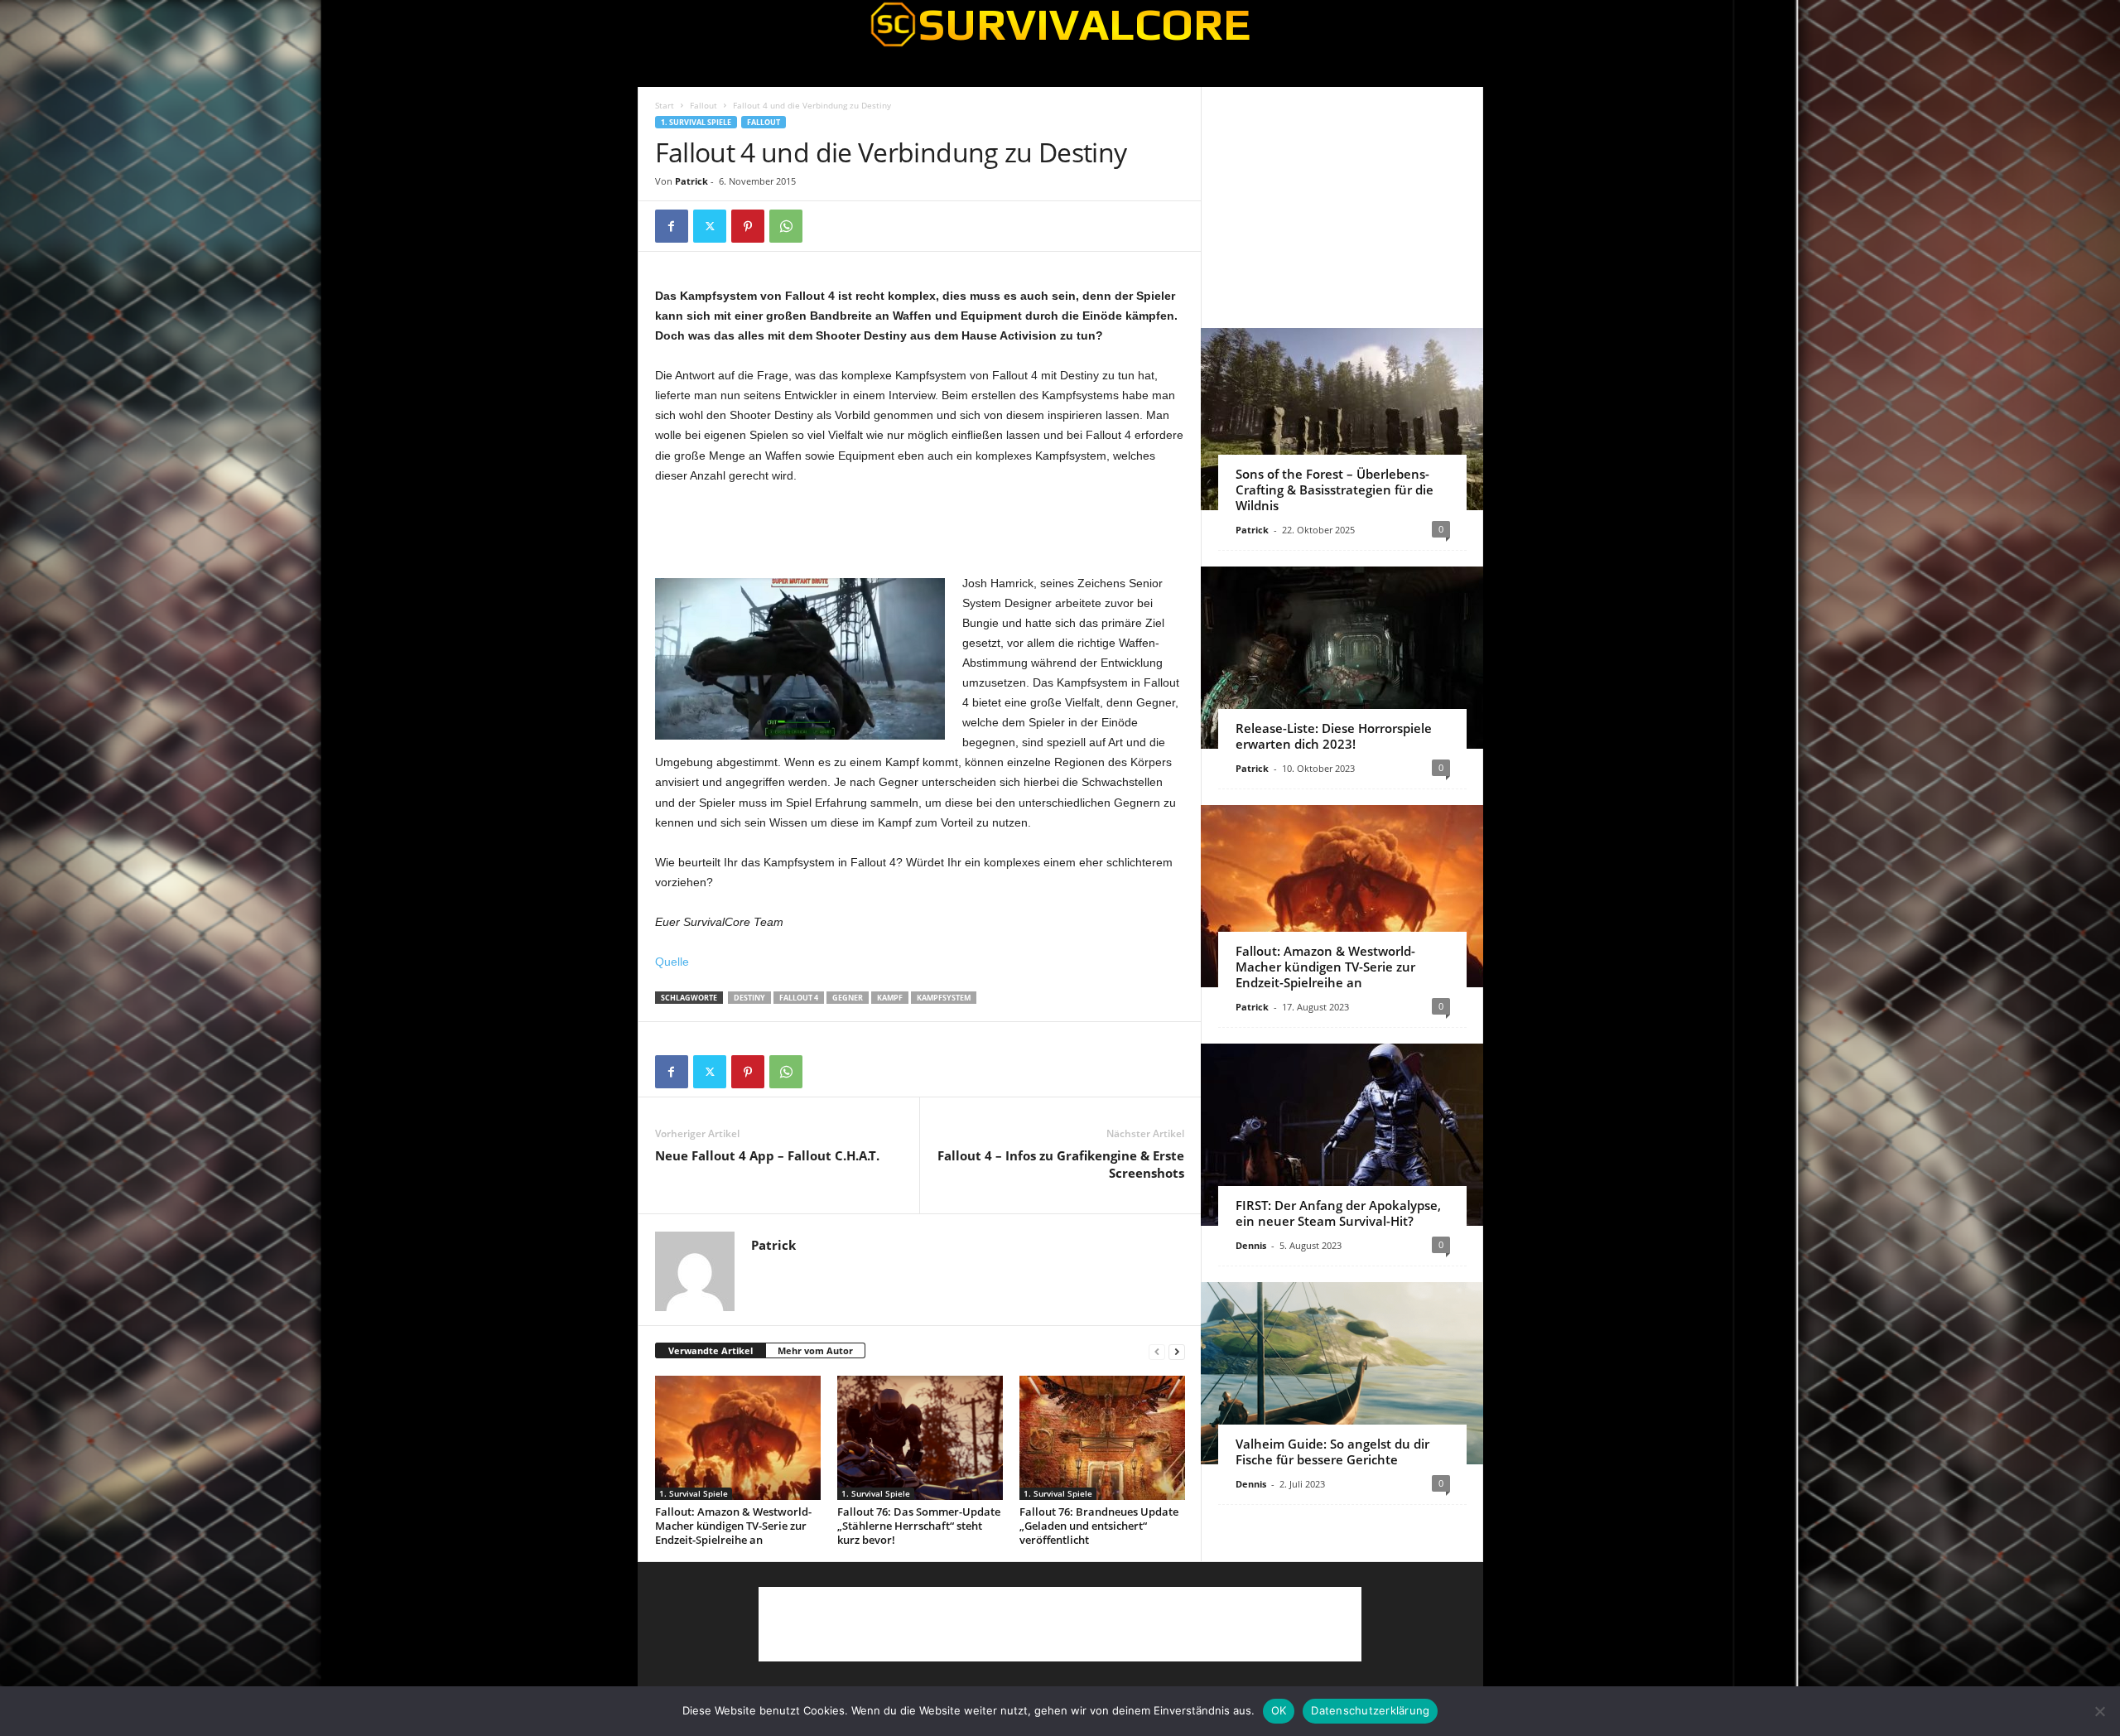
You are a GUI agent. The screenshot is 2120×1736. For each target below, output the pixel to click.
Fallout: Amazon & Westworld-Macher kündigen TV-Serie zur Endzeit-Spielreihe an (733, 1526)
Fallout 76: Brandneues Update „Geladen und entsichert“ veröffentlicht (1099, 1526)
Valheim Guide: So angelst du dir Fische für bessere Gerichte (1332, 1451)
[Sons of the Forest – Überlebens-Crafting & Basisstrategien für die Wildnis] (1342, 419)
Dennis (1251, 1245)
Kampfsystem (944, 998)
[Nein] (2099, 1711)
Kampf (890, 998)
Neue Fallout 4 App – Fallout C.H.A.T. (767, 1155)
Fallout (703, 105)
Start (665, 105)
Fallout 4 (799, 998)
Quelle (672, 962)
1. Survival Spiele (696, 122)
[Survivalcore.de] (1060, 24)
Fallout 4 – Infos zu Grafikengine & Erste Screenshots (1061, 1164)
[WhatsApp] (786, 226)
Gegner (848, 998)
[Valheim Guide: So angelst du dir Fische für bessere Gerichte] (1342, 1373)
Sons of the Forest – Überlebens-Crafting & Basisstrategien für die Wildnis (1335, 489)
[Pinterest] (748, 226)
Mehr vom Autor (815, 1350)
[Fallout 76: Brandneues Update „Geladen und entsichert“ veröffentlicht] (1102, 1438)
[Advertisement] (920, 530)
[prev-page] (1157, 1351)
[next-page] (1177, 1351)
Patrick (691, 181)
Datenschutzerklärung (1370, 1710)
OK (1279, 1710)
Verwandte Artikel (711, 1350)
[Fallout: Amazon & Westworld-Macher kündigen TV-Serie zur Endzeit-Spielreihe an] (738, 1438)
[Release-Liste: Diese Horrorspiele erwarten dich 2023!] (1342, 658)
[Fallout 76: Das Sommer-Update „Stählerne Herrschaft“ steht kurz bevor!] (920, 1438)
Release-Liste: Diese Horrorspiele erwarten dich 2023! (1334, 736)
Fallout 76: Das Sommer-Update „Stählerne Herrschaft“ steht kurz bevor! (919, 1526)
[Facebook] (672, 226)
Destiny (749, 998)
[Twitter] (710, 226)
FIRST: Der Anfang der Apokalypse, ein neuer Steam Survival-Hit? (1338, 1213)
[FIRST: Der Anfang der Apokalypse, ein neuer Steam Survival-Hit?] (1342, 1135)
